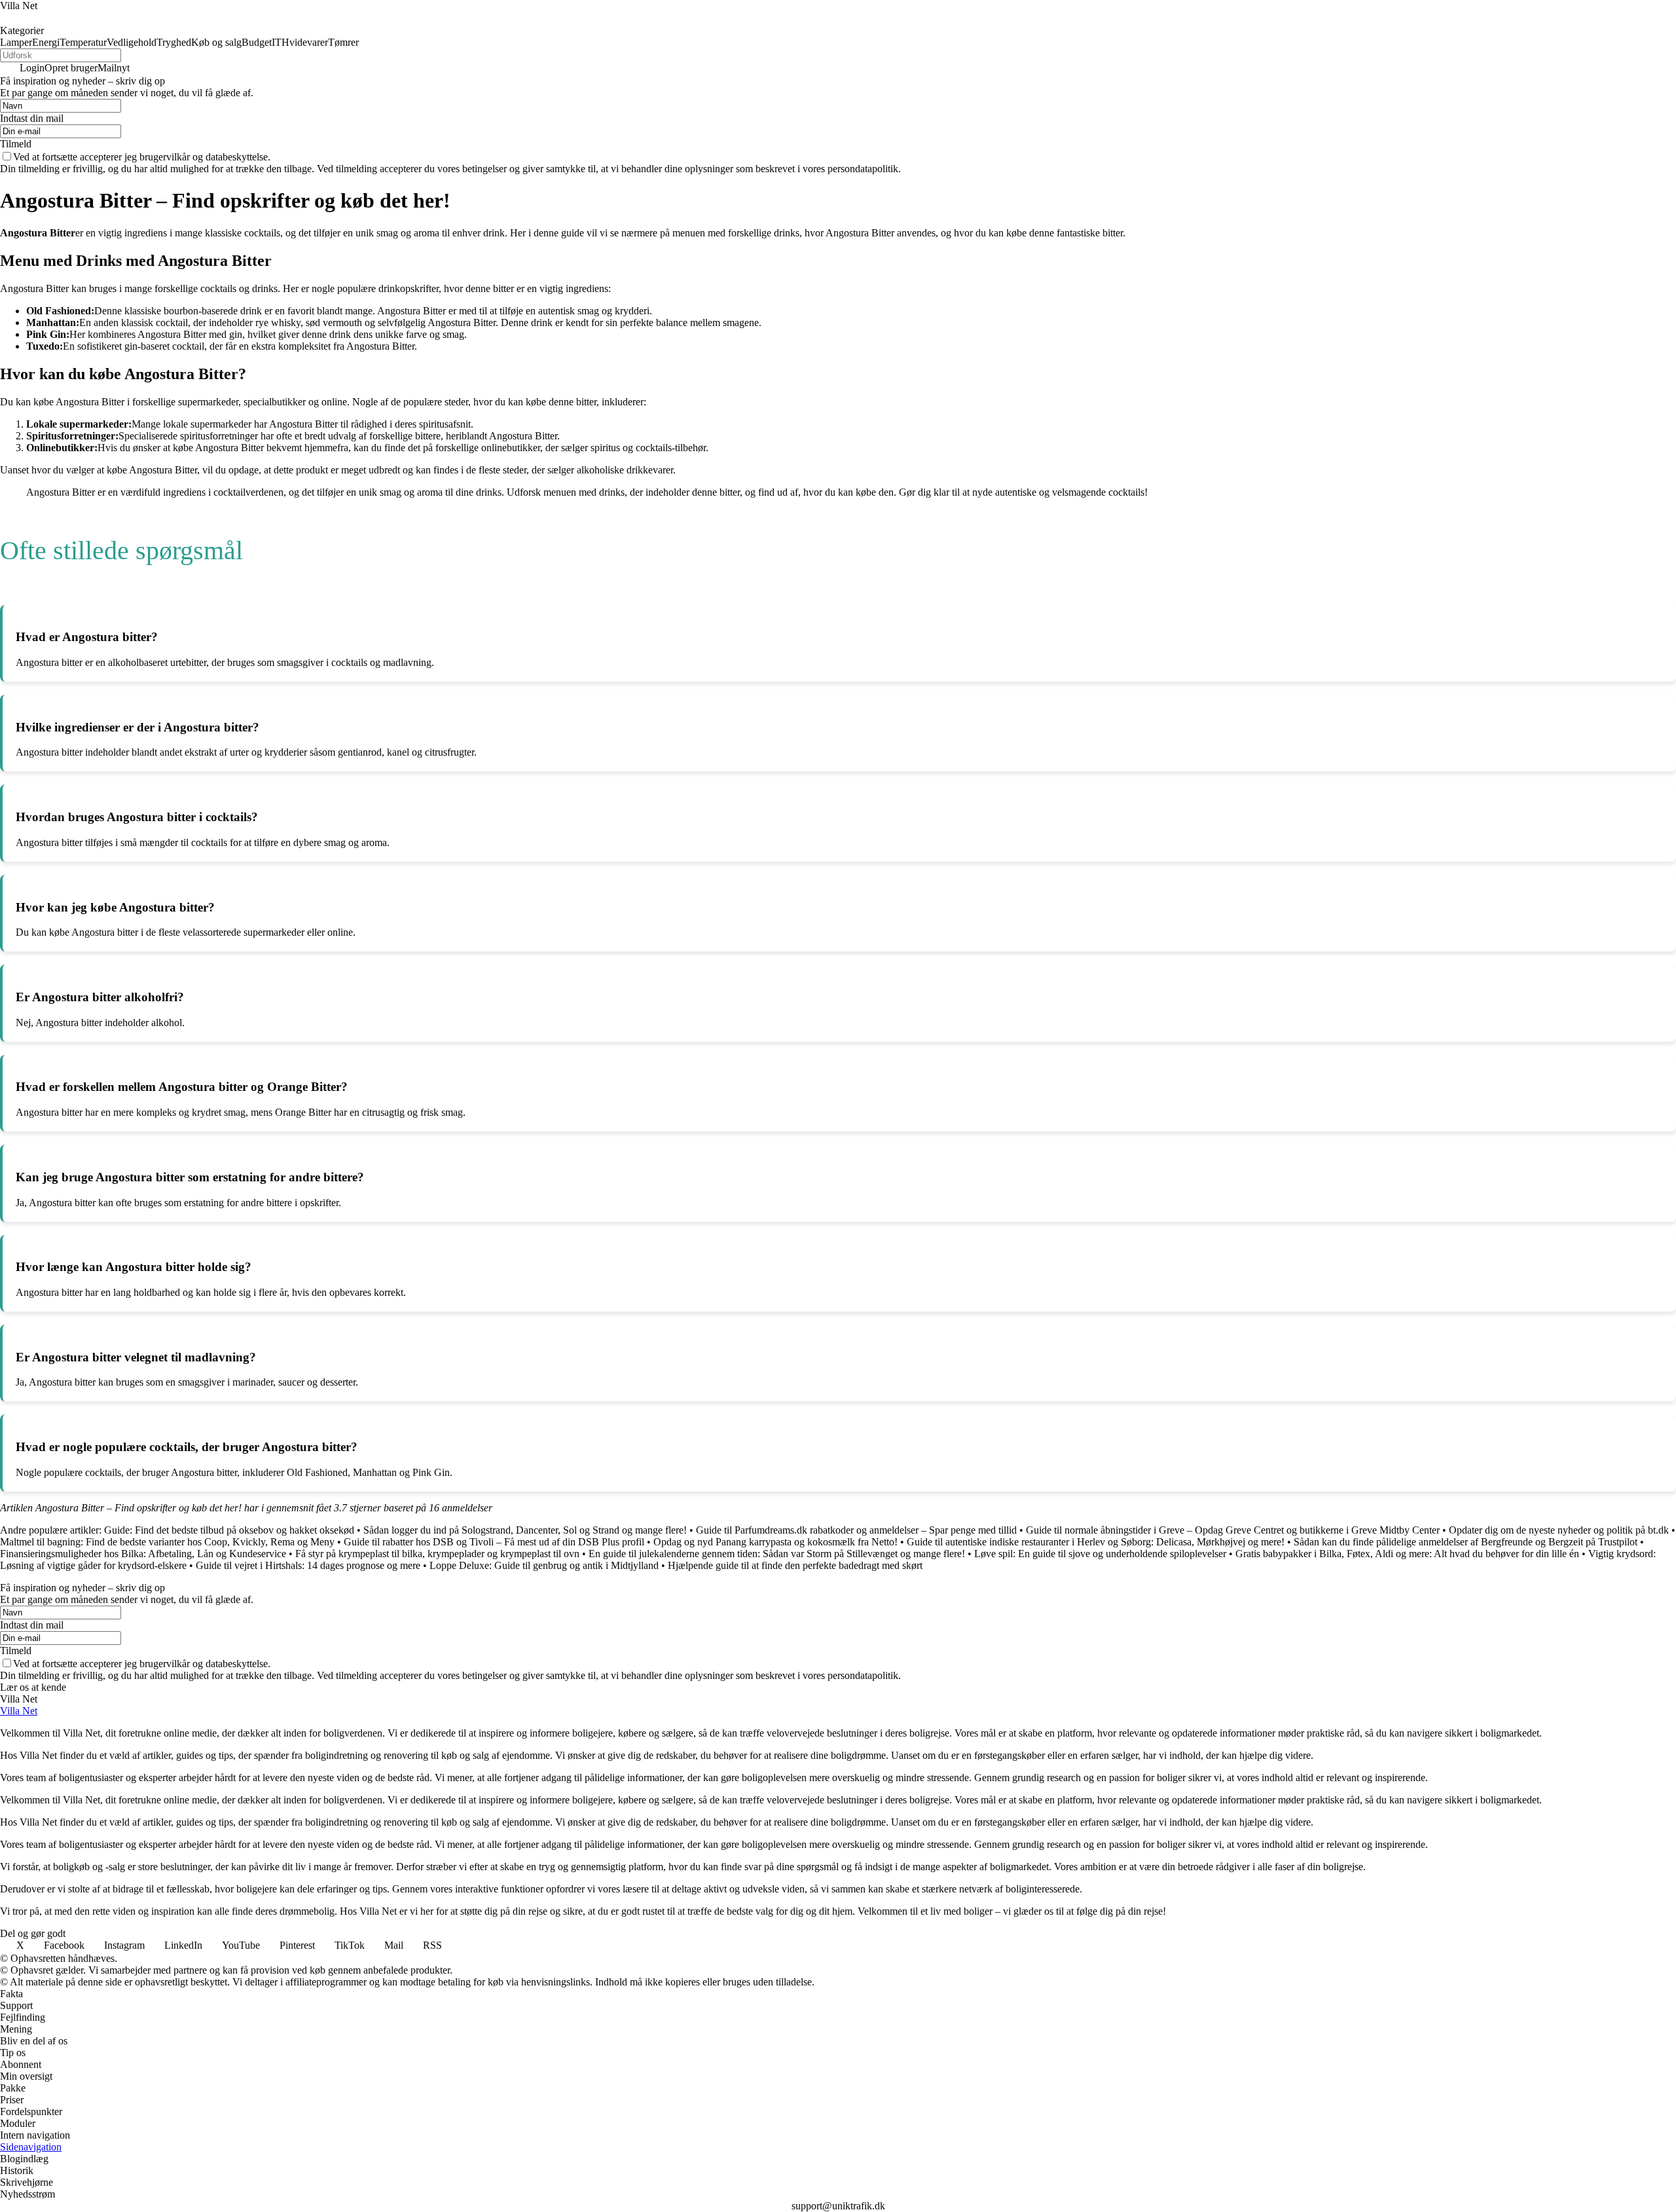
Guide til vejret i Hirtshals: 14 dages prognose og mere (308, 1565)
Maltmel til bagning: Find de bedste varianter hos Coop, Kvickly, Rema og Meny (167, 1542)
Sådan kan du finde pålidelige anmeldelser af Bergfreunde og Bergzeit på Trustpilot (1466, 1542)
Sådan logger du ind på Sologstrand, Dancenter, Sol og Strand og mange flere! (525, 1530)
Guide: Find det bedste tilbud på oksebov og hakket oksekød (229, 1530)
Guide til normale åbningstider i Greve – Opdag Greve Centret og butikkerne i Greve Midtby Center (1233, 1530)
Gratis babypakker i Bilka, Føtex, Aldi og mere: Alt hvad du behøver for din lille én (1407, 1554)
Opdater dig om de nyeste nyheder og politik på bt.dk (1559, 1530)
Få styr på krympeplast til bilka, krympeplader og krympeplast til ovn (437, 1554)
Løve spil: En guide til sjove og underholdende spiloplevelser (1100, 1554)
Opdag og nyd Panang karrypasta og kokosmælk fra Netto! (775, 1542)
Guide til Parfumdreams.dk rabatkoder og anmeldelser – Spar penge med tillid (856, 1530)
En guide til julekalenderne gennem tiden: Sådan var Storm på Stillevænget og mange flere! (777, 1554)
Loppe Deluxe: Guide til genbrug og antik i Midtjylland (544, 1565)
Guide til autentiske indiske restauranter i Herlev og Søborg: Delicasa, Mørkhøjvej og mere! (1096, 1542)
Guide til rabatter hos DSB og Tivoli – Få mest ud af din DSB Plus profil (494, 1542)
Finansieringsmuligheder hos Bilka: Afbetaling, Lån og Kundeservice (143, 1554)
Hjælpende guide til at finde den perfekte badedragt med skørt (795, 1565)
